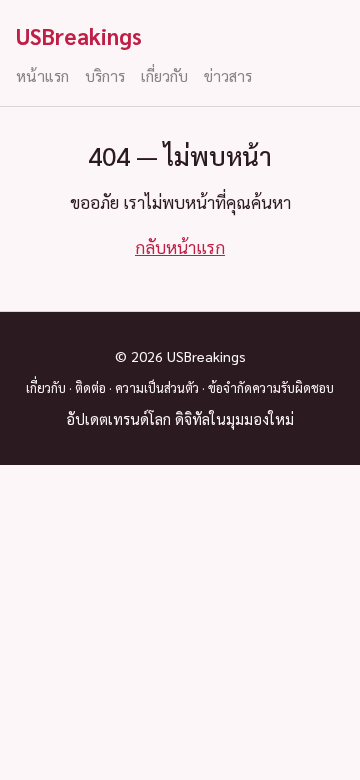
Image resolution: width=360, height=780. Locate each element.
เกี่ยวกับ (164, 76)
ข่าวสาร (228, 76)
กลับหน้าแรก (180, 247)
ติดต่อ (90, 387)
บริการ (105, 76)
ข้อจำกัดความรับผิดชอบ (271, 387)
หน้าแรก (42, 76)
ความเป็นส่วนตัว (157, 387)
